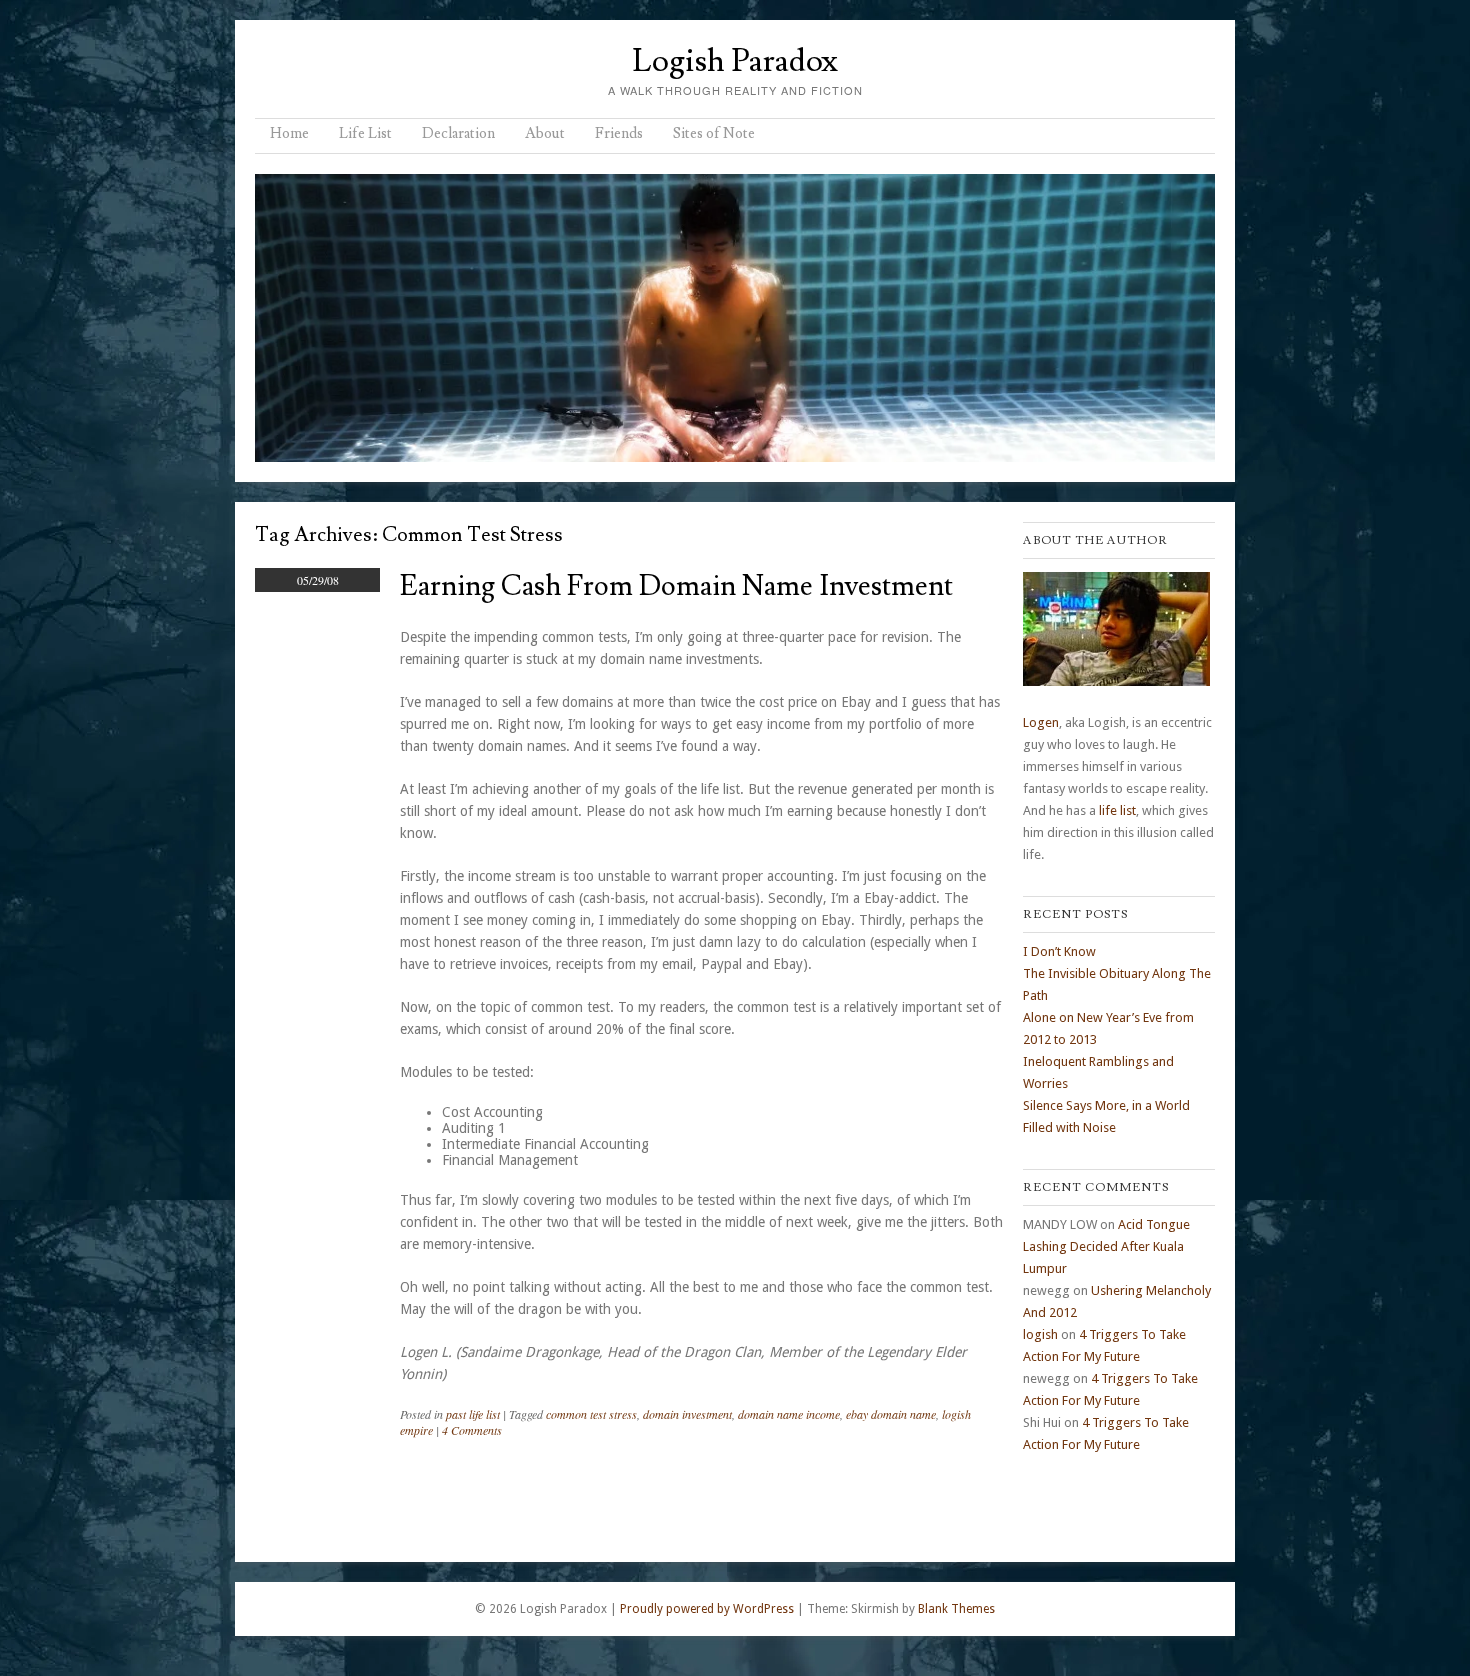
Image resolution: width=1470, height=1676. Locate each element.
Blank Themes (956, 1609)
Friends (619, 133)
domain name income (789, 1414)
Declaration (458, 133)
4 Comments (472, 1430)
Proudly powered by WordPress (707, 1609)
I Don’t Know (1059, 951)
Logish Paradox (735, 61)
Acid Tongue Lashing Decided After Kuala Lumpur (1106, 1246)
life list (1117, 810)
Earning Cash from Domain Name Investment (676, 586)
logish (1040, 1334)
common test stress (591, 1414)
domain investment (687, 1414)
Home (289, 133)
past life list (473, 1414)
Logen (1041, 722)
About (545, 133)
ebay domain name (891, 1414)
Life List (365, 133)
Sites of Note (714, 133)
